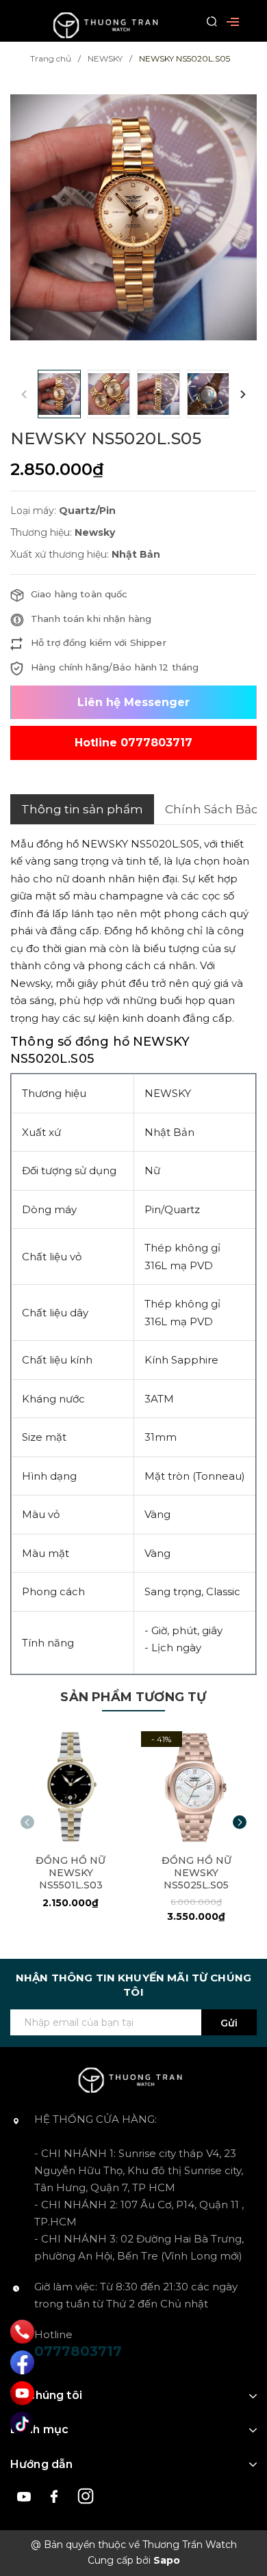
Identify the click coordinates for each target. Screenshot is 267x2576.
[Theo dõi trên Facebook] (56, 2495)
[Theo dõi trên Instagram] (86, 2495)
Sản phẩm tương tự (133, 1697)
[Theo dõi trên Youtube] (26, 2495)
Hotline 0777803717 (133, 743)
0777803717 (78, 2351)
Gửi (229, 2023)
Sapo (167, 2560)
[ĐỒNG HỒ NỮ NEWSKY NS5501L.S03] (71, 1787)
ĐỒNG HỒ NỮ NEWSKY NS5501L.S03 (71, 1873)
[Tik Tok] (22, 2424)
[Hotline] (22, 2331)
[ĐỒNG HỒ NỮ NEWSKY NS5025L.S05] (197, 1787)
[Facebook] (22, 2362)
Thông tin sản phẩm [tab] (82, 809)
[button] (243, 394)
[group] (133, 218)
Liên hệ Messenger (133, 702)
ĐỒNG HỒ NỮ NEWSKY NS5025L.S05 (196, 1873)
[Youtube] (22, 2393)
